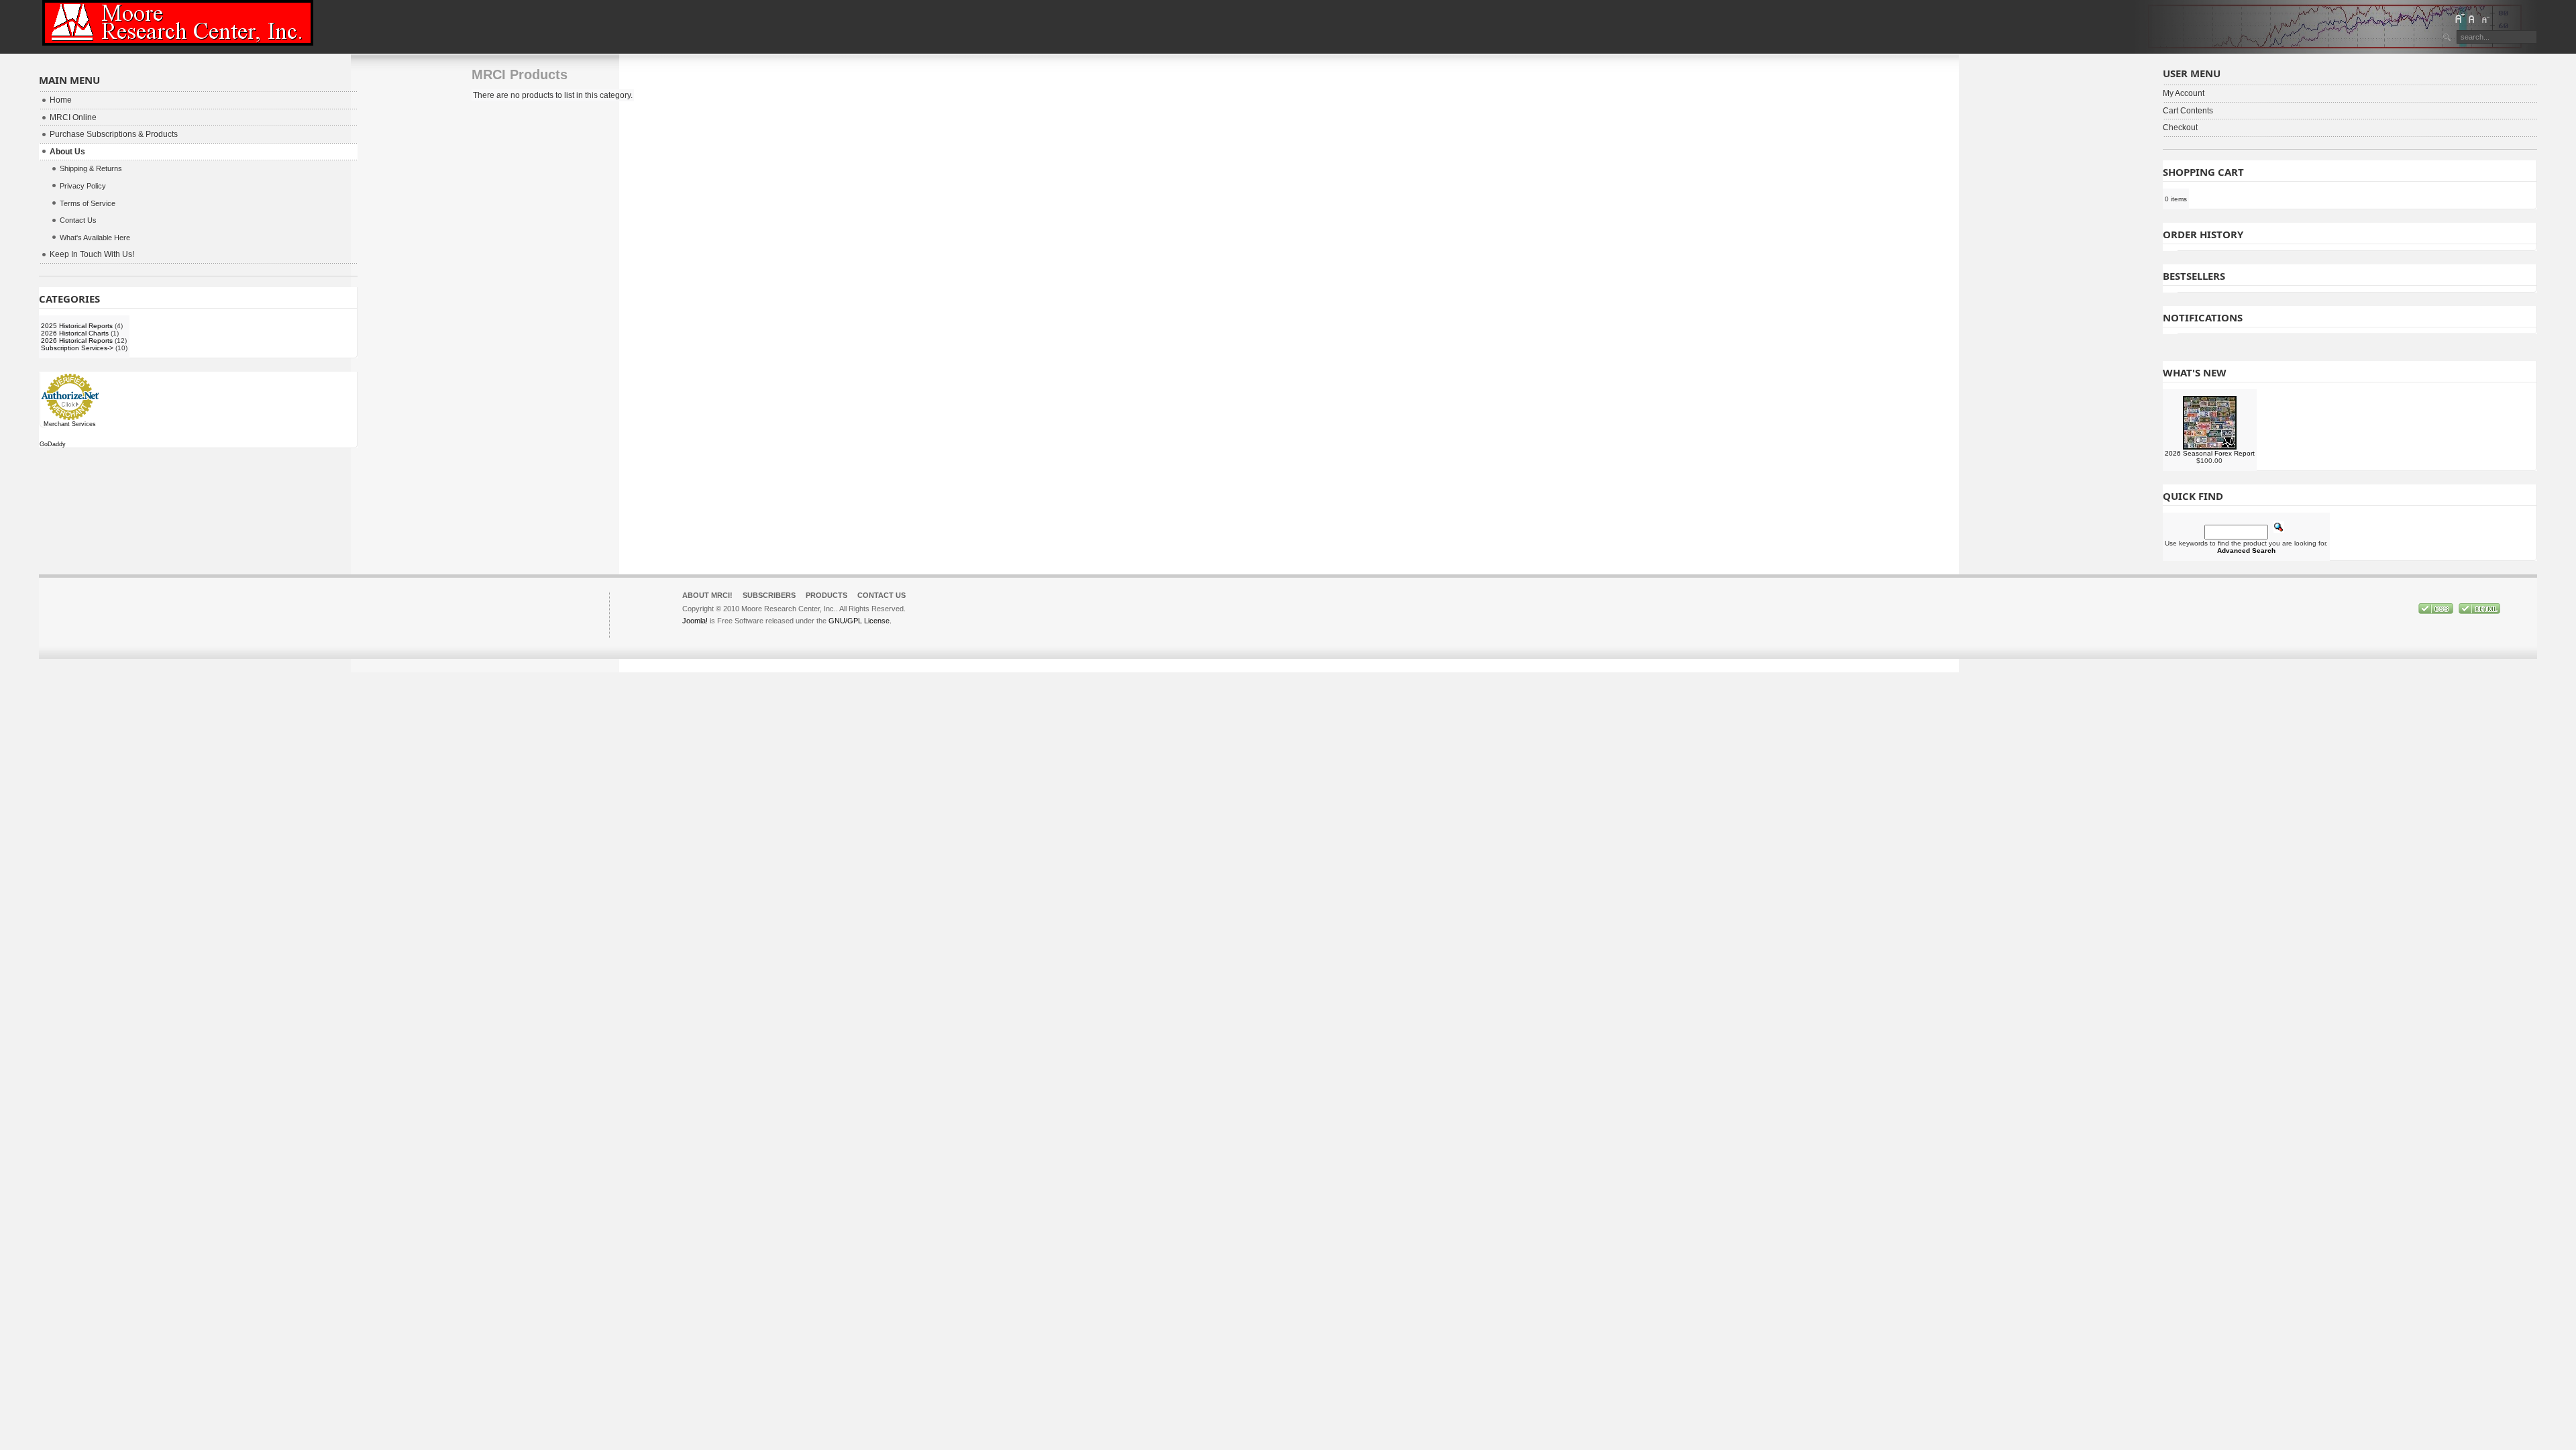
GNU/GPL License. (860, 621)
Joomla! (695, 621)
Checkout (2180, 127)
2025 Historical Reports (77, 326)
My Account (2184, 93)
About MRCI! (707, 595)
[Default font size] (2472, 18)
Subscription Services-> (77, 348)
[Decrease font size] (2485, 18)
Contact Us (881, 595)
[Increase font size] (2459, 18)
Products (826, 595)
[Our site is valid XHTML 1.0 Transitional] (2479, 611)
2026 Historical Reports (77, 341)
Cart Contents (2188, 111)
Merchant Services (70, 424)
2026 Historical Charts (75, 333)
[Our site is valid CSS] (2437, 611)
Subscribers (769, 595)
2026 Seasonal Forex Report (2210, 453)
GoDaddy (53, 444)
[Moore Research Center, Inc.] (178, 23)
